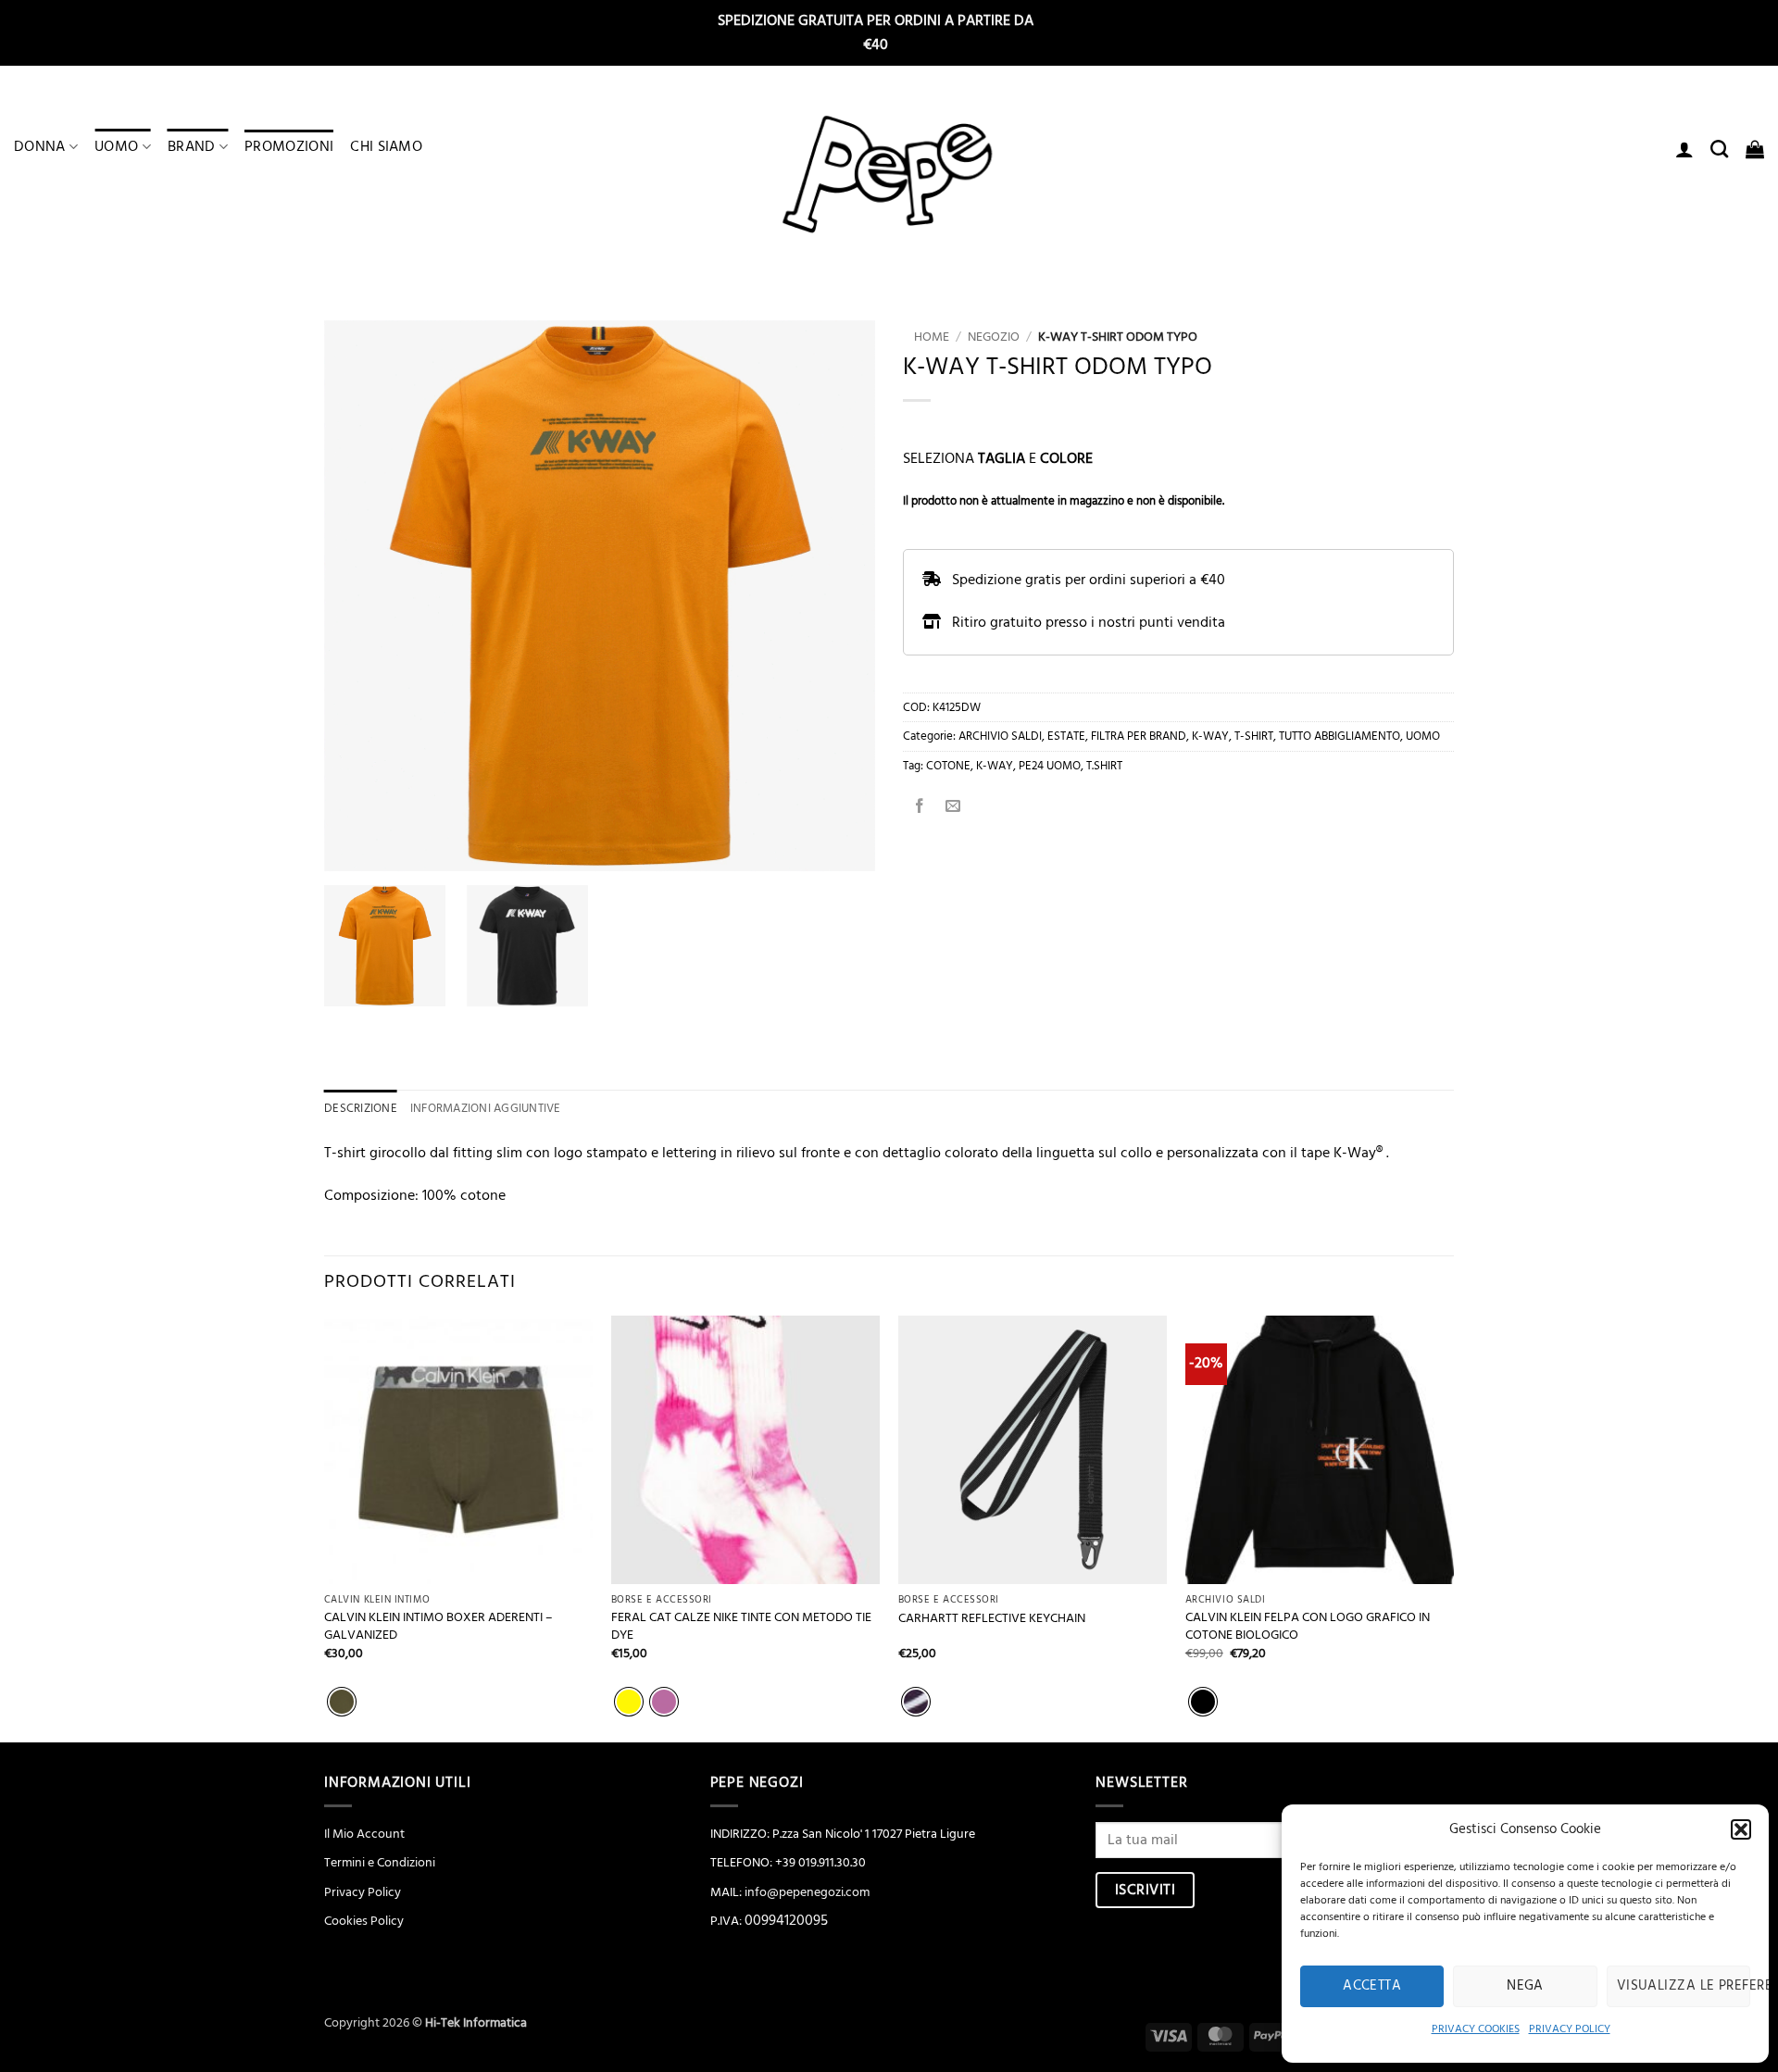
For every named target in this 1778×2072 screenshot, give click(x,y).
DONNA (40, 146)
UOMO (116, 146)
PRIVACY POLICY (1570, 2029)
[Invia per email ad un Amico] (953, 807)
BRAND (192, 146)
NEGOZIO (994, 337)
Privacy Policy (363, 1892)
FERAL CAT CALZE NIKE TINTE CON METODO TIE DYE (741, 1626)
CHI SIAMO (386, 146)
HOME (926, 337)
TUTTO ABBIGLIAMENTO (1340, 736)
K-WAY (1210, 736)
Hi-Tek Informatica (476, 2023)
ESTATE (1066, 736)
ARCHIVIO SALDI (1000, 736)
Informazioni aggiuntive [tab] (486, 1108)
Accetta (1372, 1985)
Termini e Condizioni (380, 1863)
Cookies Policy (364, 1921)
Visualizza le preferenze (1684, 1985)
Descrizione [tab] (361, 1108)
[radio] (342, 1702)
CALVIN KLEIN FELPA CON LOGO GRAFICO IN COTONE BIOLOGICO (1308, 1626)
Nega (1525, 1985)
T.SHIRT (1104, 766)
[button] (1741, 1829)
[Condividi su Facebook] (920, 807)
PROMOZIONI (289, 146)
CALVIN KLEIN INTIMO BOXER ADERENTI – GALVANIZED (438, 1626)
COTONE (948, 766)
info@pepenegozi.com (807, 1892)
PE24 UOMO (1050, 766)
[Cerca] (1719, 149)
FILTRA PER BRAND (1139, 736)
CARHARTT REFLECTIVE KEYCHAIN (992, 1619)
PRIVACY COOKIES (1476, 2029)
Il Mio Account (364, 1834)
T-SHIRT (1254, 736)
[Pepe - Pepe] (889, 175)
